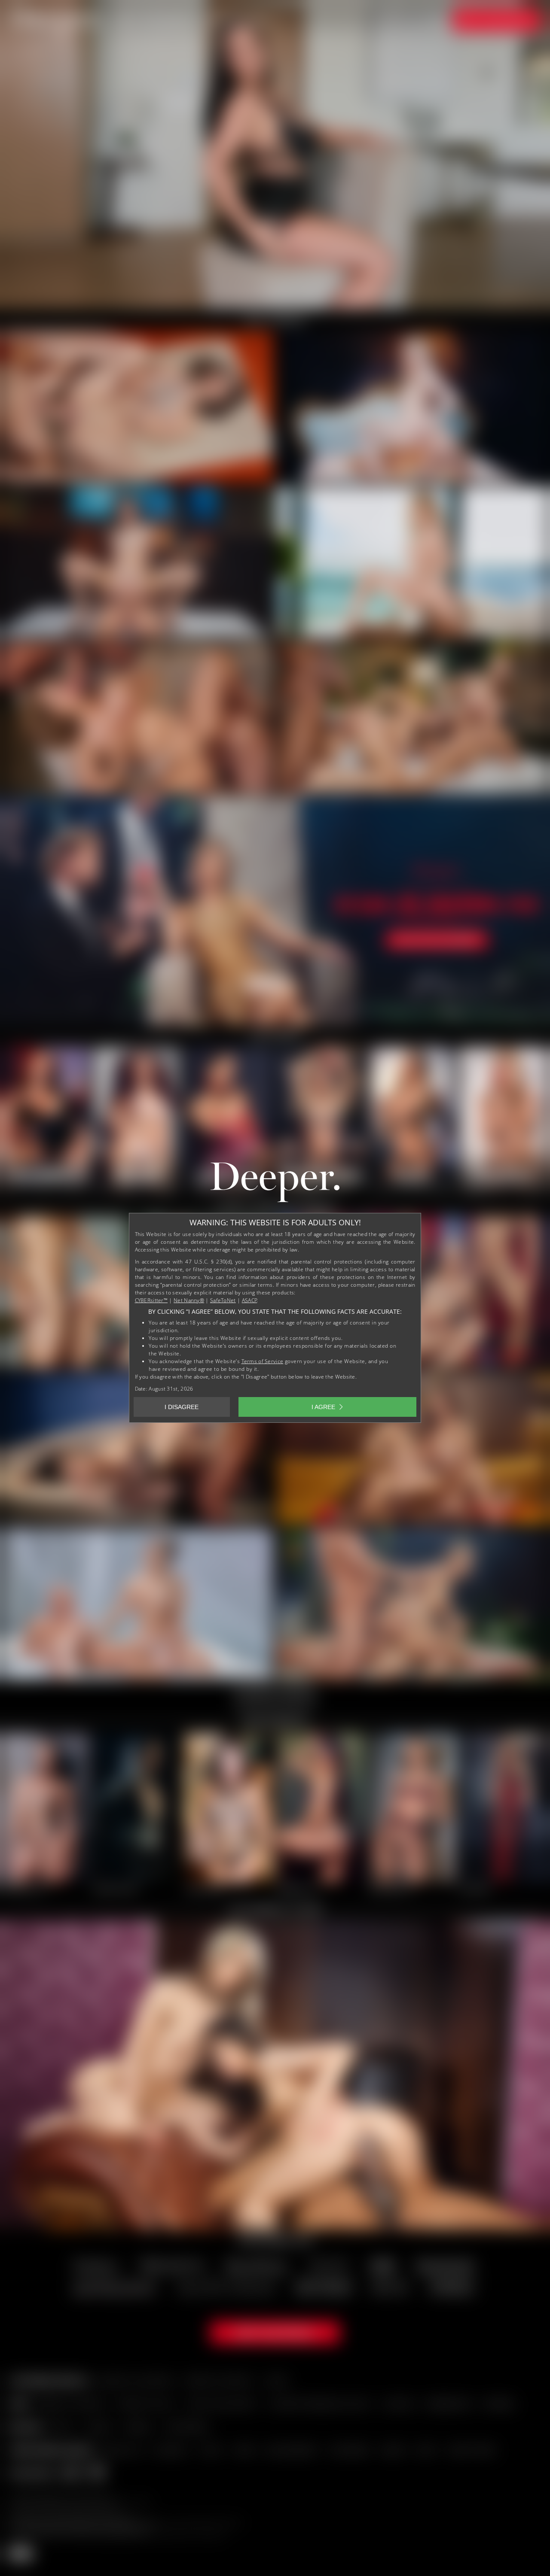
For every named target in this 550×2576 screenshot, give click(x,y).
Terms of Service (263, 1361)
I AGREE (323, 1407)
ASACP (250, 1300)
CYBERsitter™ (151, 1300)
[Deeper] (275, 1184)
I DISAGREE (182, 1407)
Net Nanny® (189, 1300)
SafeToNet (223, 1300)
